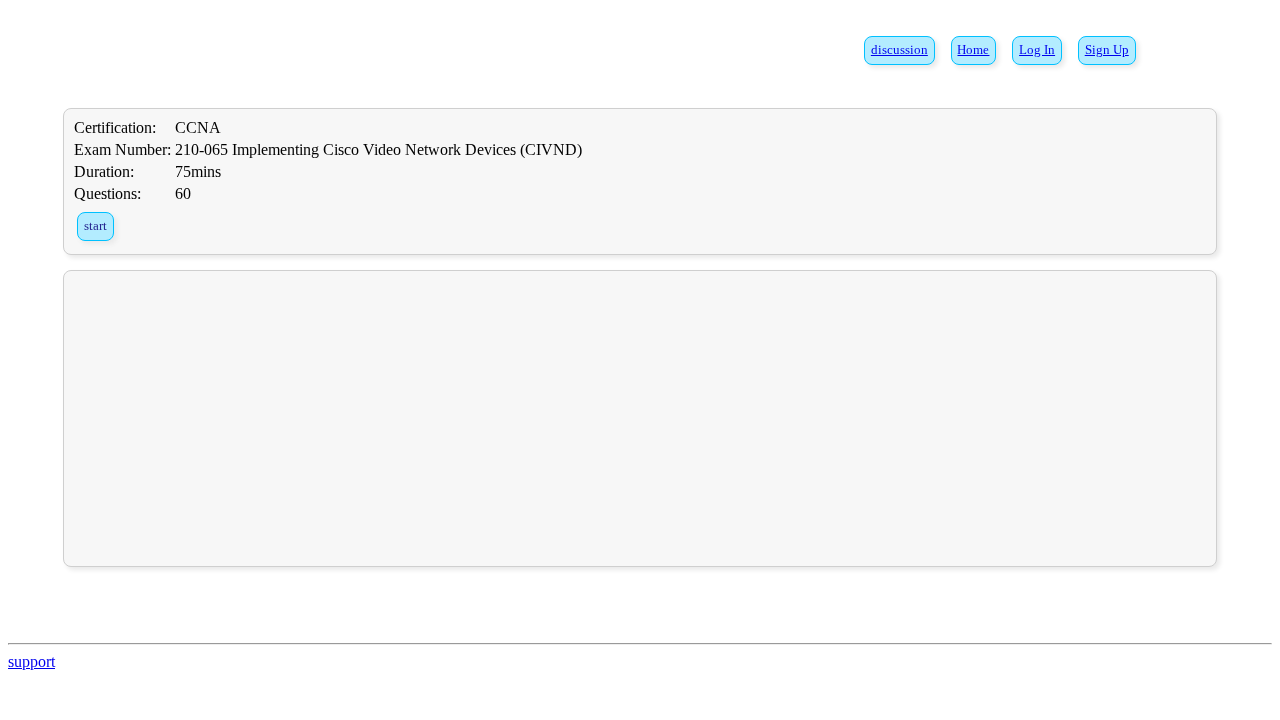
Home (973, 50)
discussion (899, 50)
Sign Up (1107, 50)
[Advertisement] (640, 418)
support (31, 661)
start (95, 226)
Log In (1037, 50)
